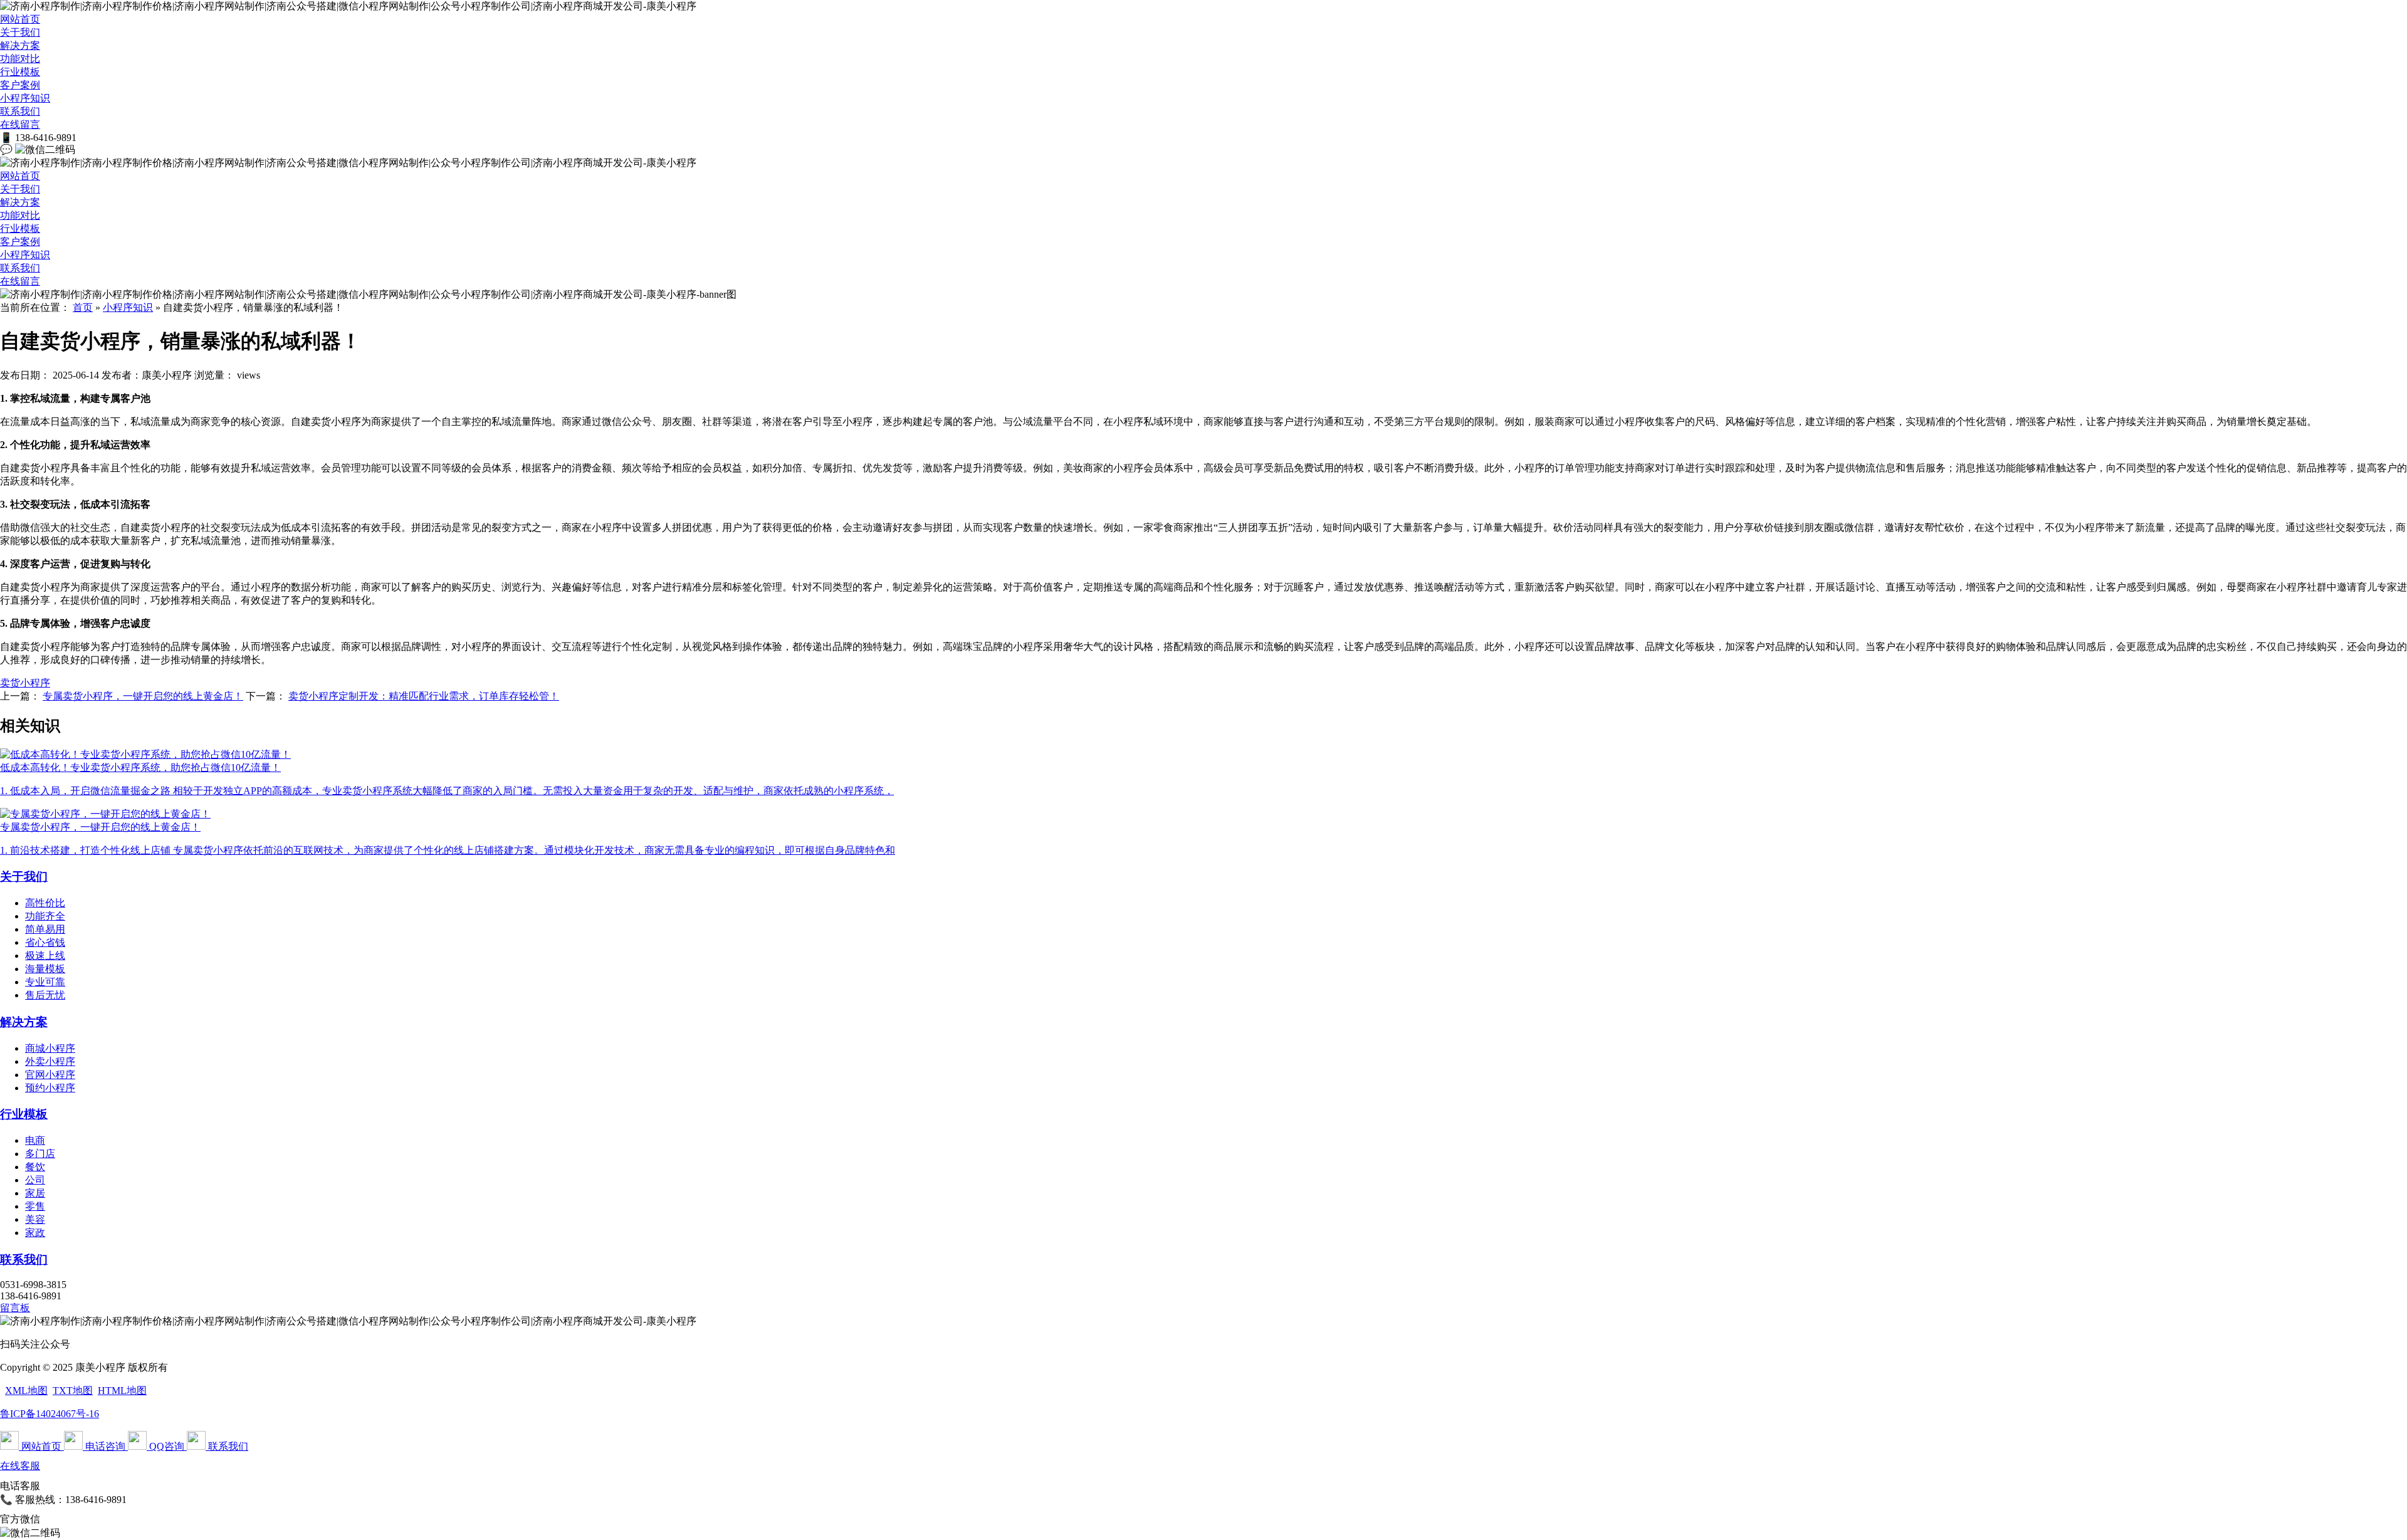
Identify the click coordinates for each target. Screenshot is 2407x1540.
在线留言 (20, 124)
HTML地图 (122, 1391)
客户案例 (20, 85)
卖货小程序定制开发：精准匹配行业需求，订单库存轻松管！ (424, 696)
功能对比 (20, 59)
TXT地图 (73, 1391)
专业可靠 (45, 982)
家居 (35, 1193)
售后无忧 (45, 995)
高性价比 (45, 903)
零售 (35, 1206)
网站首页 (20, 19)
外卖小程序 (50, 1061)
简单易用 (45, 929)
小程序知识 (25, 98)
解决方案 (20, 45)
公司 (35, 1180)
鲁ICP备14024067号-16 (50, 1414)
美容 (35, 1219)
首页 (83, 307)
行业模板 (20, 72)
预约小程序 (50, 1088)
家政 (35, 1233)
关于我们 (20, 32)
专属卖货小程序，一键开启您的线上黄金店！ (143, 696)
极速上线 (45, 956)
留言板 (15, 1308)
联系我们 (20, 111)
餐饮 (35, 1167)
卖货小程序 (25, 683)
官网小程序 (50, 1075)
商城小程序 (50, 1048)
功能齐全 (45, 916)
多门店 (40, 1154)
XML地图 (26, 1391)
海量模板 (45, 969)
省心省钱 (45, 942)
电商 (35, 1140)
